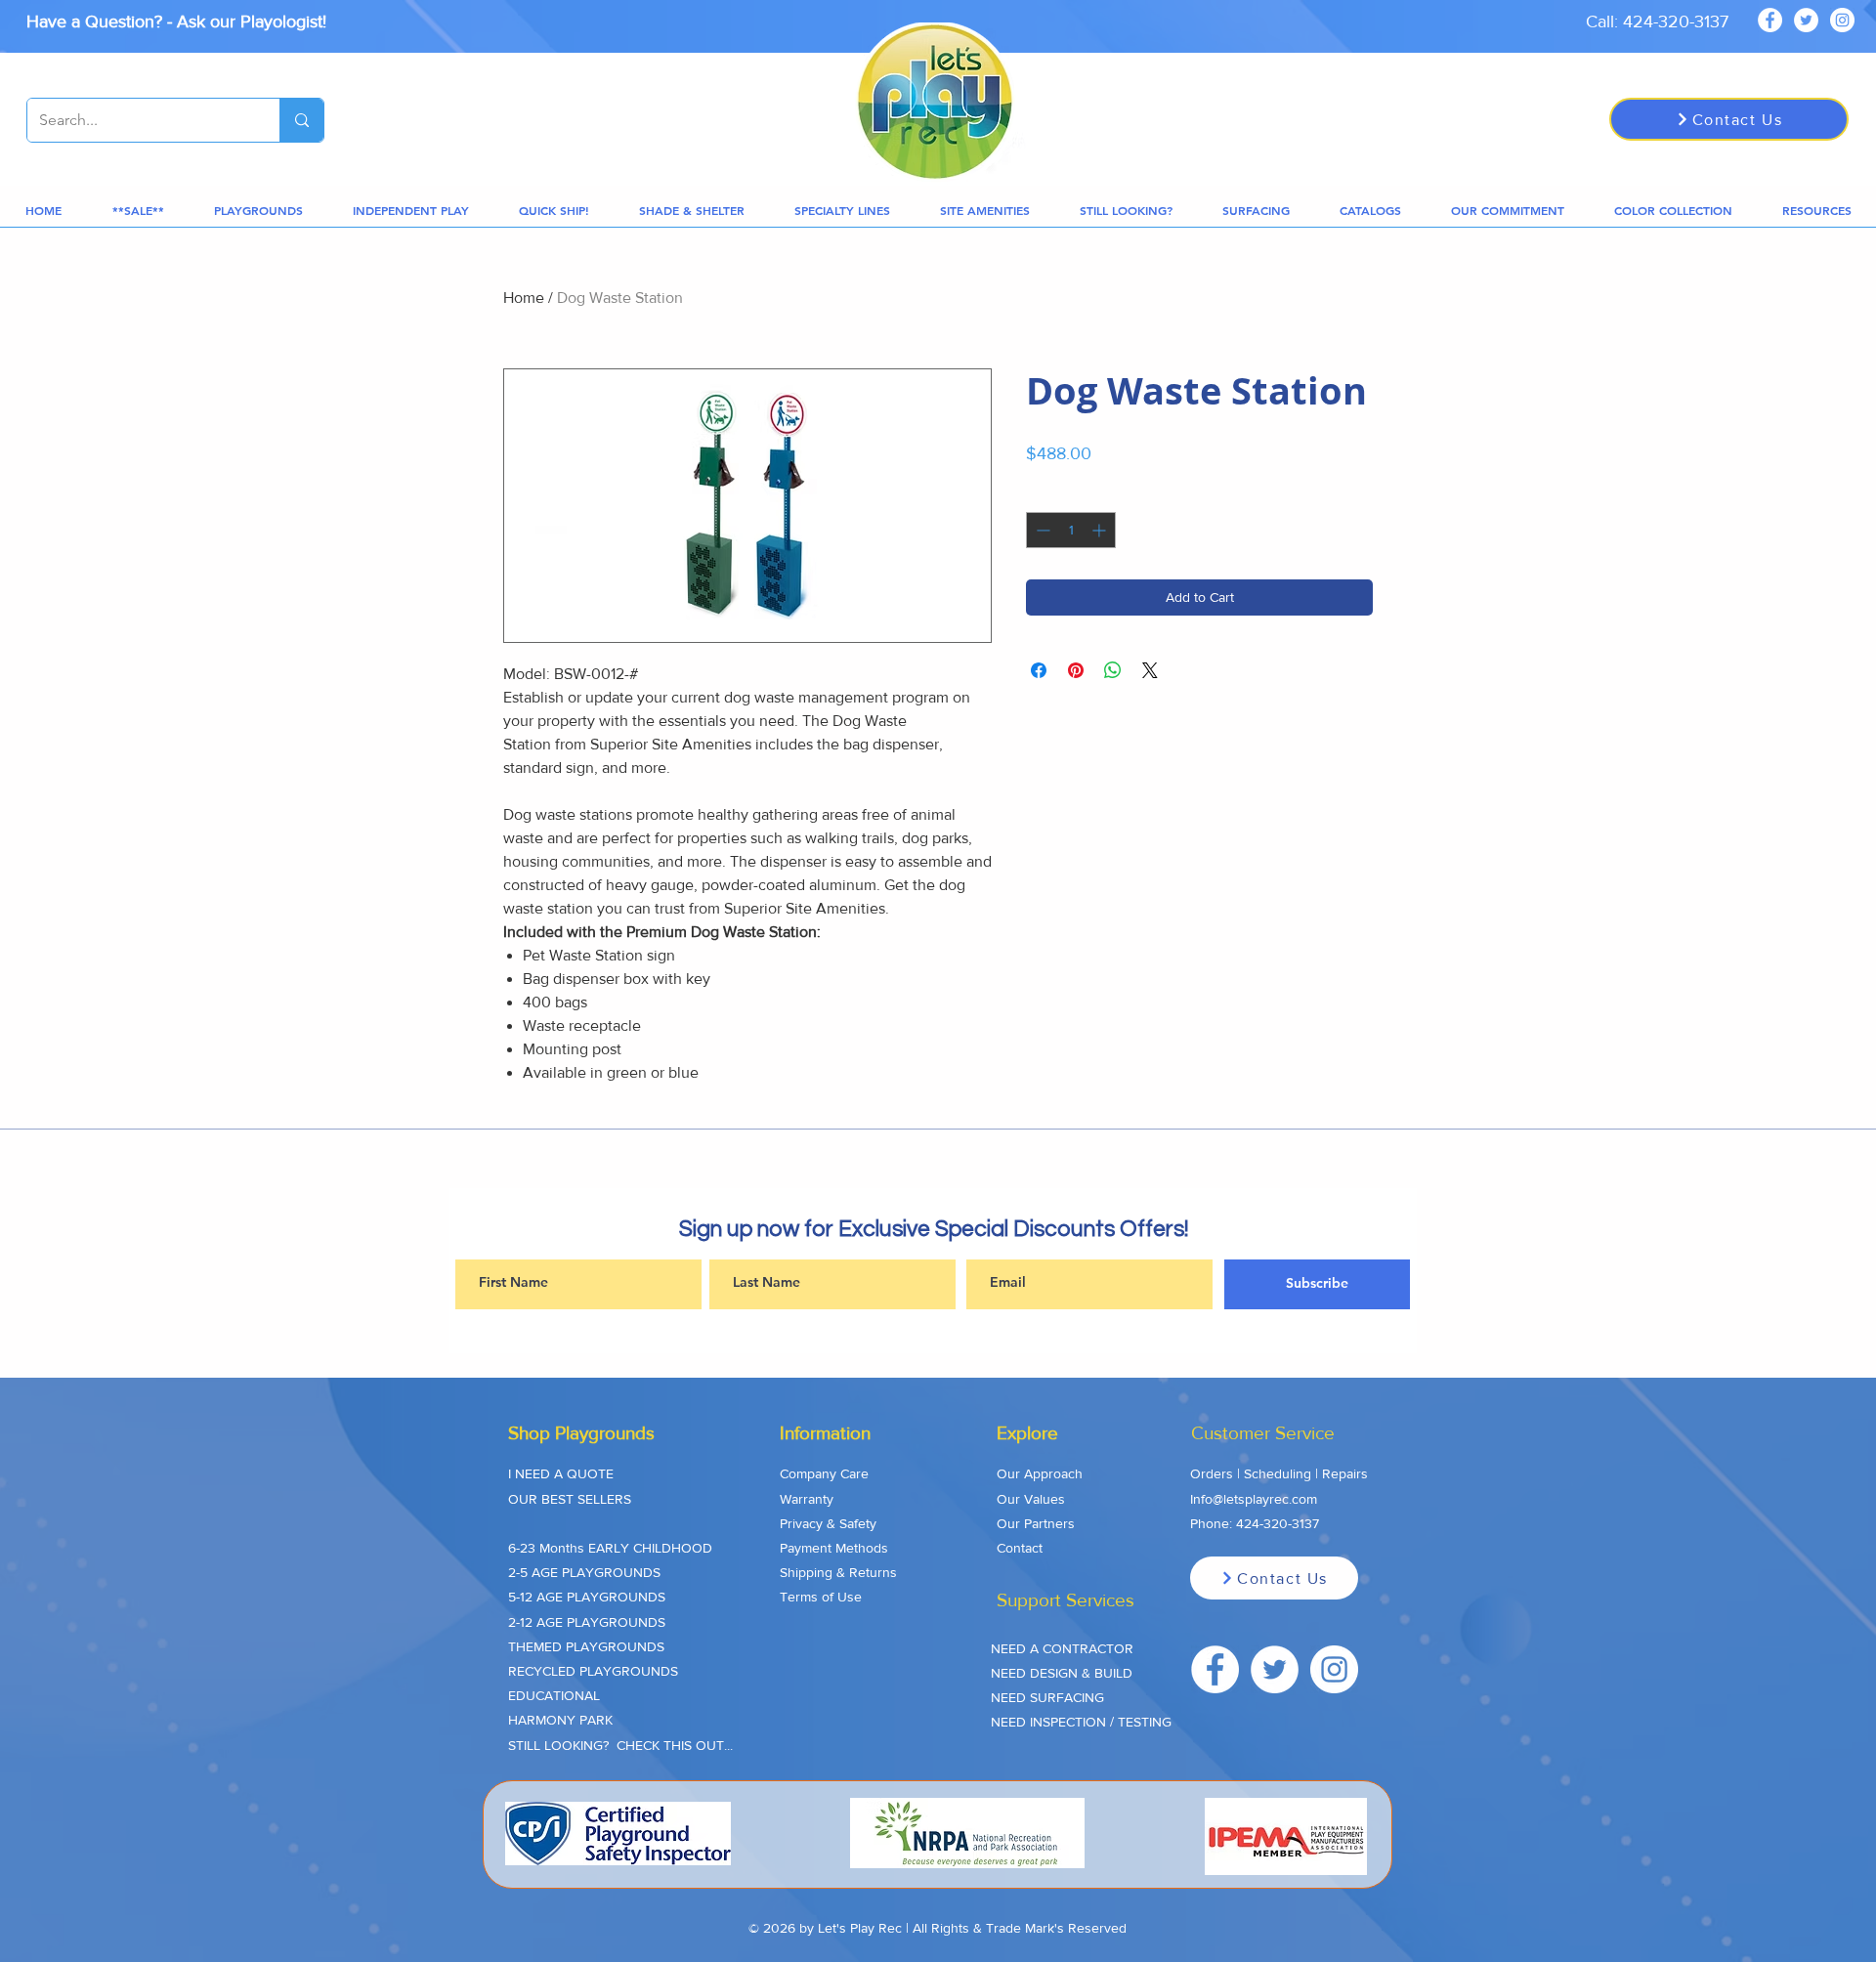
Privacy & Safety (828, 1523)
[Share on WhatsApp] (1113, 670)
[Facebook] (1770, 20)
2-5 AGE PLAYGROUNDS (584, 1572)
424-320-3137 (1278, 1523)
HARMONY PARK (560, 1720)
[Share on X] (1150, 670)
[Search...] (301, 120)
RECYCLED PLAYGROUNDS (593, 1671)
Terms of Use (821, 1597)
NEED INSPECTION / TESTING (1081, 1722)
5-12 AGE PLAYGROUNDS (587, 1597)
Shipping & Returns (838, 1572)
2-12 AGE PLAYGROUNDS (587, 1622)
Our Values (1031, 1499)
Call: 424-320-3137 (1657, 21)
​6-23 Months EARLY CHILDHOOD (610, 1548)
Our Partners (1036, 1523)
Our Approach (1040, 1473)
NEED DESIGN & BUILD (1062, 1673)
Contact (1020, 1548)
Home (524, 298)
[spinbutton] (1071, 530)
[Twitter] (1806, 20)
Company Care (824, 1473)
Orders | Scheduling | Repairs (1279, 1473)
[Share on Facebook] (1039, 670)
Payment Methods (834, 1548)
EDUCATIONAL (554, 1695)
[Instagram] (1842, 20)
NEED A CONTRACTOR (1062, 1648)
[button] (138, 211)
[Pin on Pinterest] (1076, 670)
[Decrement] (1041, 530)
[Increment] (1101, 530)
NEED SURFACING (1047, 1697)
